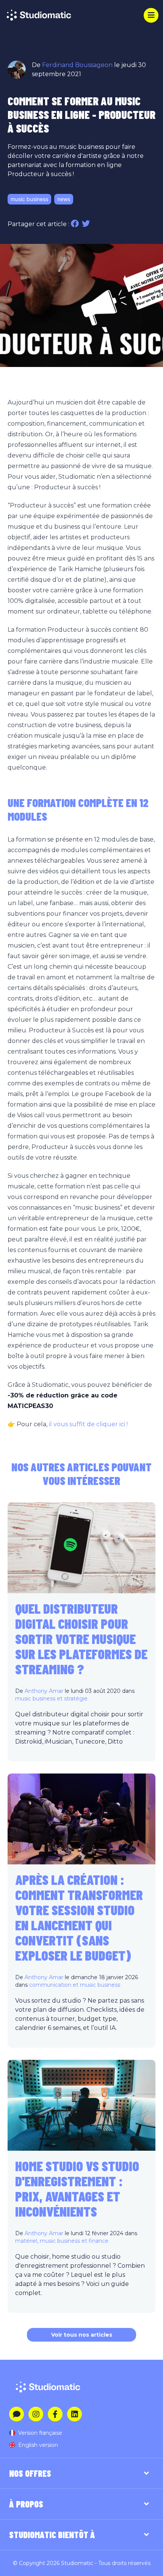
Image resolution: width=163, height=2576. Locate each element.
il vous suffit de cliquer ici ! (88, 1424)
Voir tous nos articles (82, 2335)
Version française (40, 2433)
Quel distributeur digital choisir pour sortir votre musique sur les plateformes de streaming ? (81, 1638)
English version (38, 2445)
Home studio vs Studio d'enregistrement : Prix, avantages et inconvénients (77, 2188)
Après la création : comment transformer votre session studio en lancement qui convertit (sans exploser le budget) (79, 1917)
